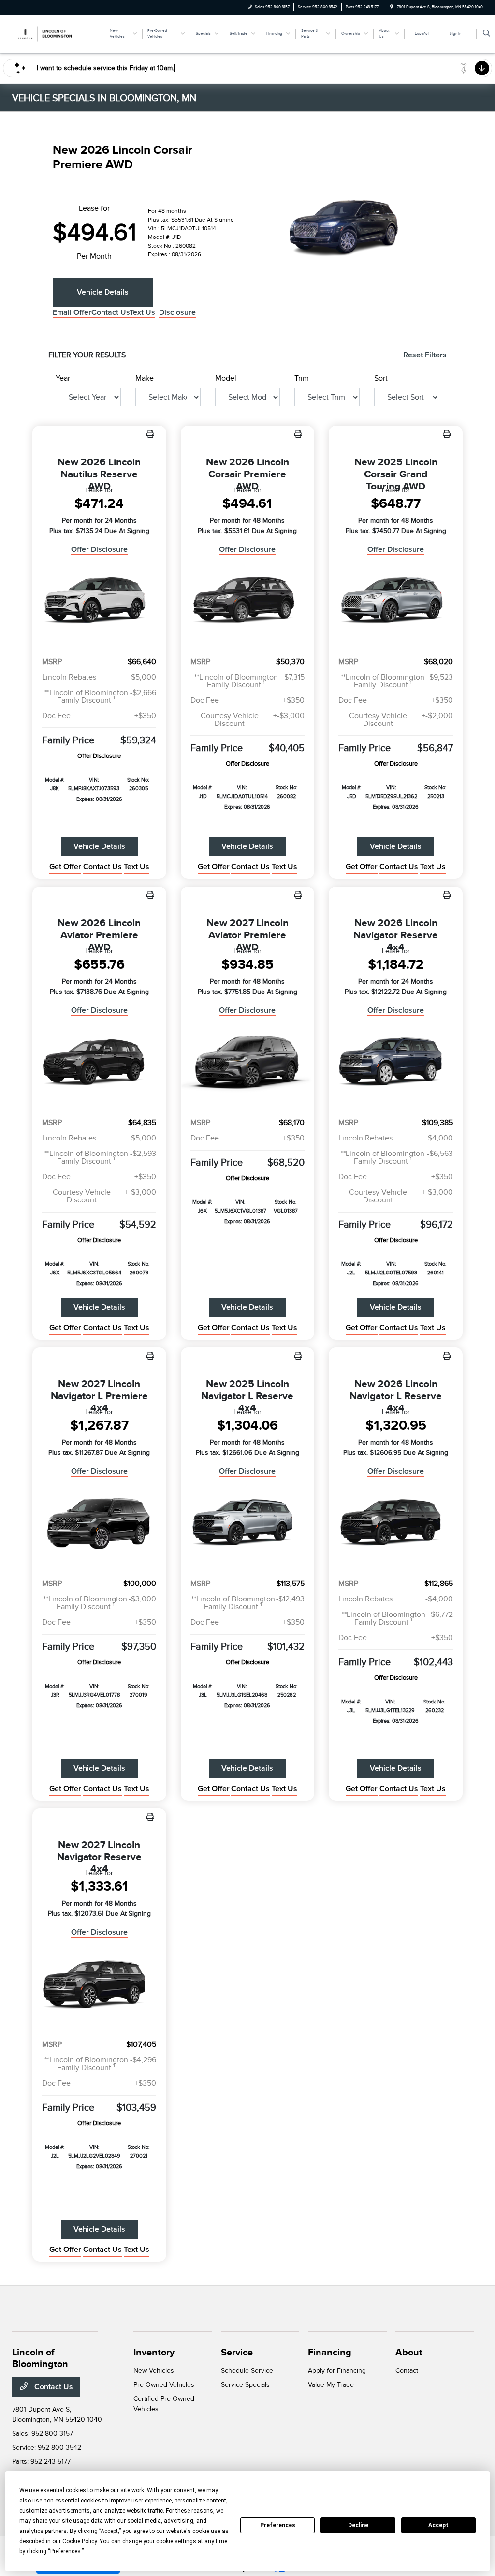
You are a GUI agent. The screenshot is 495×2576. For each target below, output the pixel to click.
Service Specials (245, 2385)
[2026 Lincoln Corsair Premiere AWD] (248, 602)
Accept (438, 2525)
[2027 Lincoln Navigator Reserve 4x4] (99, 1985)
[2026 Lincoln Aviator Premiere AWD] (99, 1063)
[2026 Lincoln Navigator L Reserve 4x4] (396, 1524)
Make (145, 378)
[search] (487, 34)
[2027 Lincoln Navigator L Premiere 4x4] (99, 1524)
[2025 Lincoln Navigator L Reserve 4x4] (248, 1524)
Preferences (278, 2525)
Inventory (154, 2352)
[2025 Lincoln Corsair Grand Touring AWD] (396, 602)
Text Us (137, 867)
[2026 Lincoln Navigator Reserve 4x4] (396, 1063)
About (409, 2352)
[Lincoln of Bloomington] (56, 33)
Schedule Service (247, 2371)
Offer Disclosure (99, 549)
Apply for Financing (337, 2371)
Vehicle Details (103, 292)
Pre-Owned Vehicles (164, 2385)
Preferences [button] (66, 2551)
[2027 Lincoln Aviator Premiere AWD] (248, 1063)
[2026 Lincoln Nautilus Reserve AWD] (99, 602)
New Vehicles (154, 2371)
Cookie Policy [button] (80, 2541)
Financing (330, 2352)
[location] (392, 7)
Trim (302, 378)
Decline (358, 2525)
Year (63, 378)
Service (237, 2352)
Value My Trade (331, 2385)
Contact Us (53, 2387)
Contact (407, 2371)
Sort (381, 378)
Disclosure (177, 312)
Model (226, 378)
